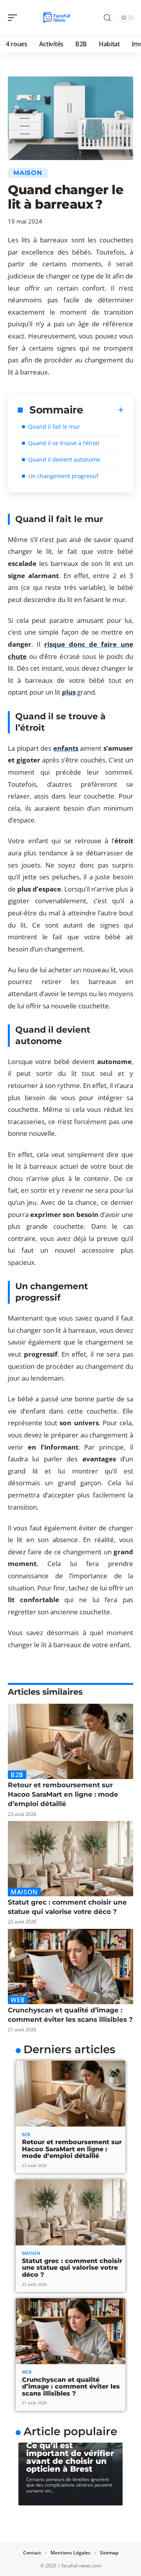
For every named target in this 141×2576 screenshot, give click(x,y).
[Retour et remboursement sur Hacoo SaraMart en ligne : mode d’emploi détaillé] (70, 1741)
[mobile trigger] (14, 18)
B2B (17, 1775)
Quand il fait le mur (54, 427)
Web (18, 2000)
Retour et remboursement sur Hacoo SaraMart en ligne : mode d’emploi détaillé (63, 1794)
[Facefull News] (56, 18)
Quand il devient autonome (64, 459)
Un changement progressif (63, 476)
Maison (28, 173)
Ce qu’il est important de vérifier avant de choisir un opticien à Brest (70, 2457)
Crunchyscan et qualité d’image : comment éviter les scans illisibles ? (71, 2387)
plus (69, 692)
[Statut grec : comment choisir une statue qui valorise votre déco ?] (70, 1859)
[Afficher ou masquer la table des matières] (103, 410)
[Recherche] (107, 18)
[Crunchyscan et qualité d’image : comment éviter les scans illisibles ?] (70, 1967)
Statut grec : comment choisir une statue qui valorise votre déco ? (72, 2268)
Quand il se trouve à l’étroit (64, 443)
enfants (66, 748)
